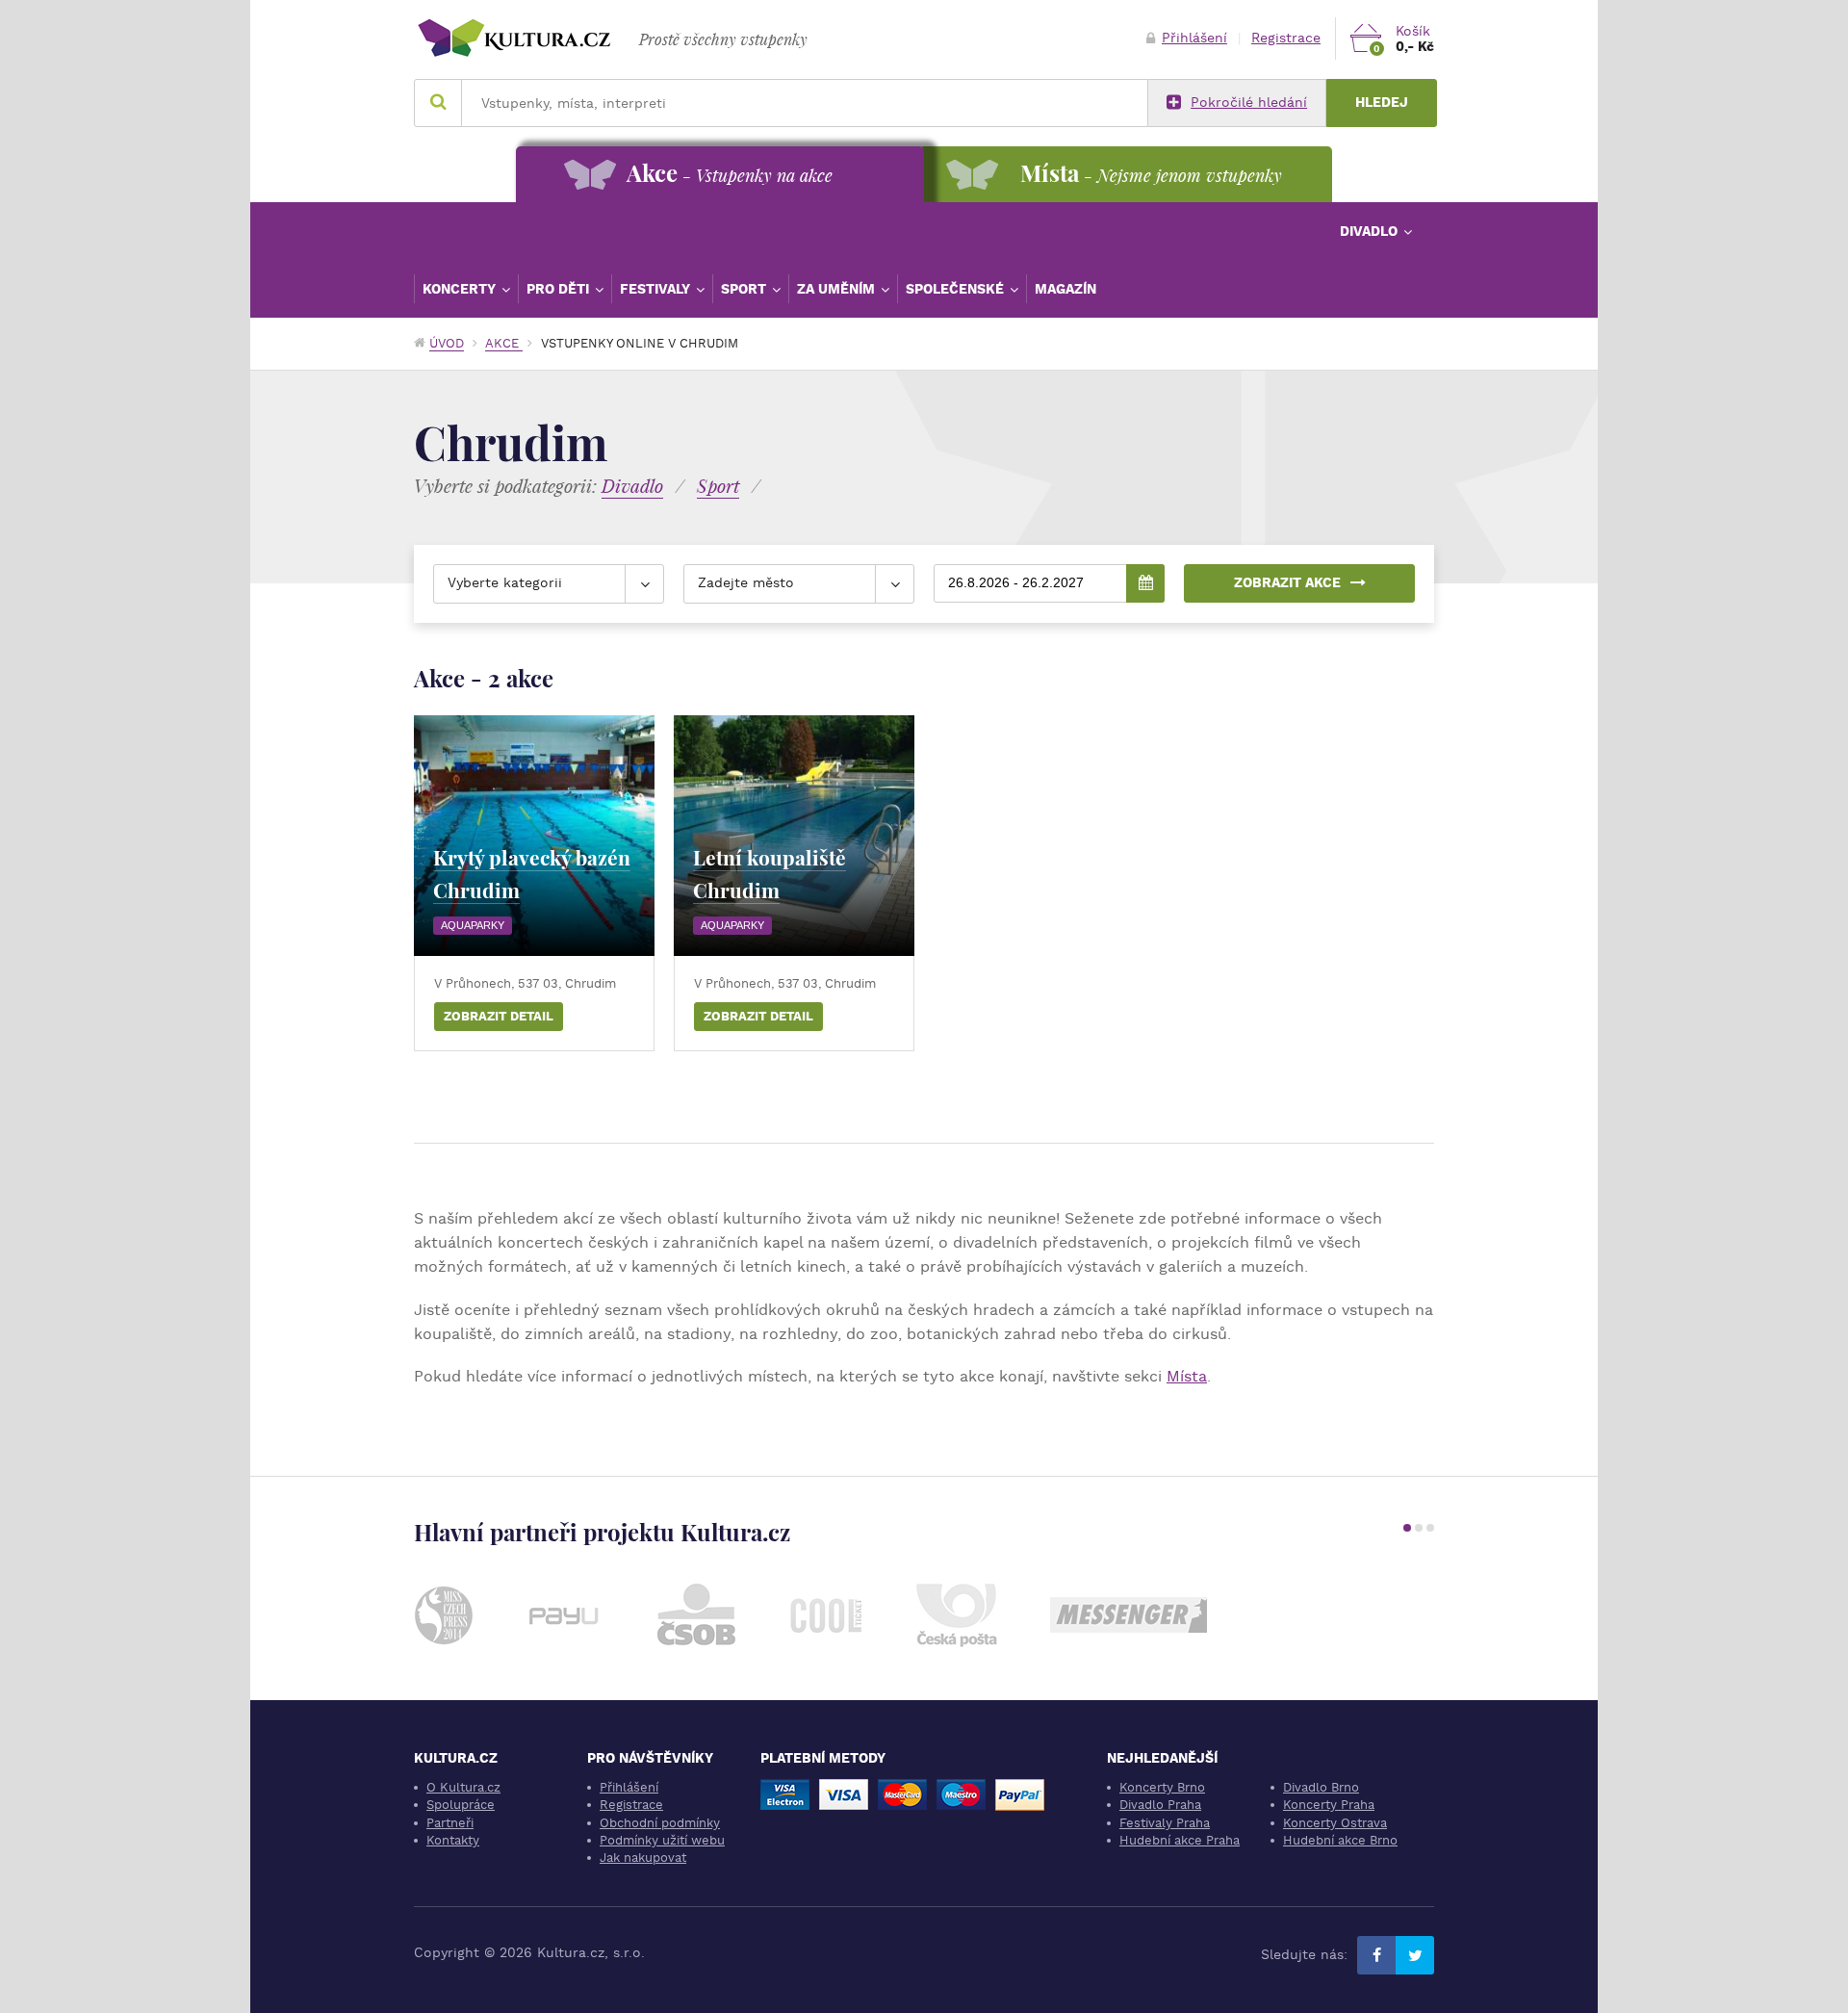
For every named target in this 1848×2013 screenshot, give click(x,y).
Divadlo (1371, 231)
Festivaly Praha (1165, 1823)
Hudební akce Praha (1180, 1840)
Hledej (1382, 103)
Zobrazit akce (1287, 583)
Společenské (957, 289)
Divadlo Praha (1160, 1805)
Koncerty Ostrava (1335, 1823)
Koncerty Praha (1329, 1805)
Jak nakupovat (643, 1858)
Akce (504, 343)
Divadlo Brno (1321, 1787)
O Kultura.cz (463, 1787)
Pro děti (560, 289)
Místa (1187, 1376)
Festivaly (657, 289)
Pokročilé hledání (1249, 103)
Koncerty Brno (1162, 1787)
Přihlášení (1194, 38)
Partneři (450, 1823)
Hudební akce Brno (1340, 1840)
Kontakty (453, 1840)
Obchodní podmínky (660, 1823)
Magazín (1065, 289)
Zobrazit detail (499, 1016)
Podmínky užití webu (662, 1840)
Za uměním (838, 289)
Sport (745, 289)
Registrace (1286, 38)
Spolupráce (461, 1805)
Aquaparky (473, 925)
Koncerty (461, 289)
